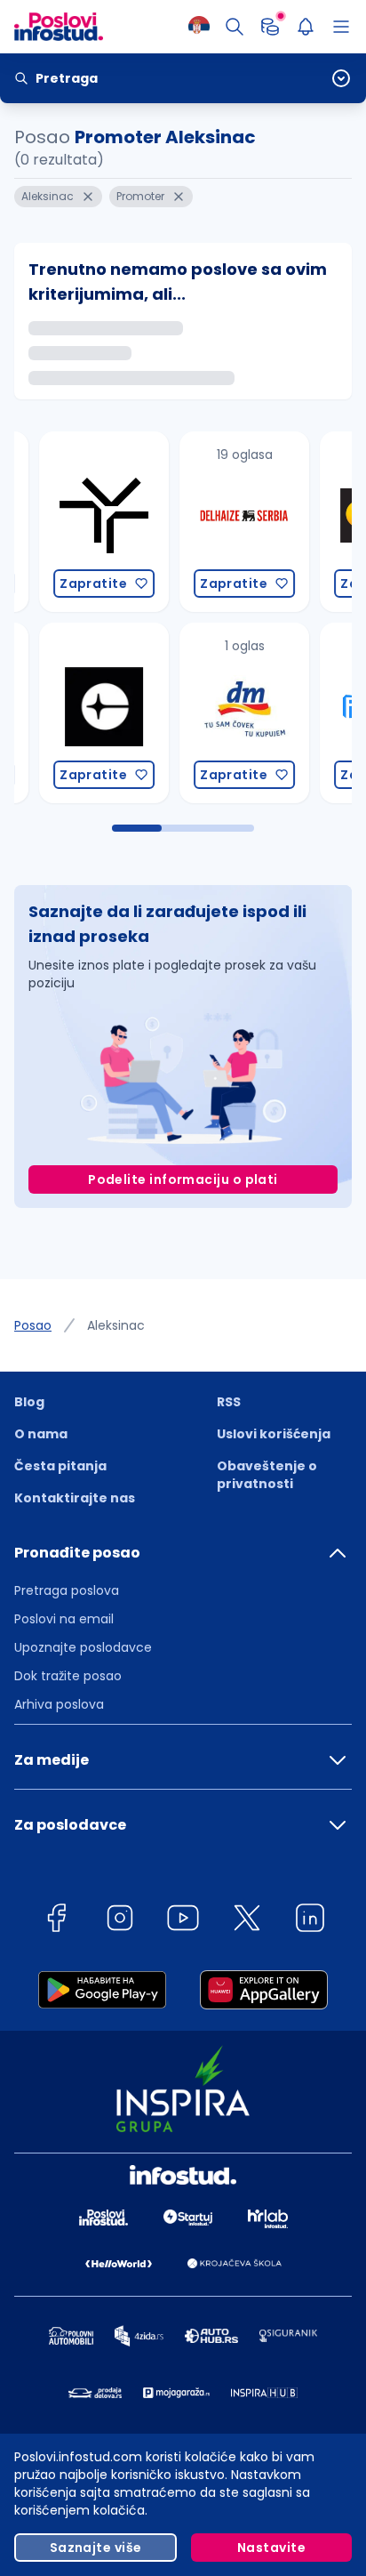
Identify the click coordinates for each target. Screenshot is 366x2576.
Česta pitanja (60, 1466)
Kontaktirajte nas (75, 1498)
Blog (29, 1402)
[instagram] (120, 1921)
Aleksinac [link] (116, 1325)
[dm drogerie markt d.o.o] (216, 713)
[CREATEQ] (76, 713)
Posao (33, 1325)
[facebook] (56, 1921)
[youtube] (183, 1921)
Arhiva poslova (59, 1704)
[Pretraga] (235, 27)
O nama (41, 1434)
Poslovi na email (64, 1619)
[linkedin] (310, 1921)
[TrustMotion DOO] (76, 522)
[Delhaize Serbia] (216, 522)
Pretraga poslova (67, 1590)
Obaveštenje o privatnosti (267, 1475)
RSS (229, 1402)
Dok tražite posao (68, 1676)
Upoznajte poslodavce (83, 1647)
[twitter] (247, 1921)
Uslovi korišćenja (274, 1434)
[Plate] (270, 27)
